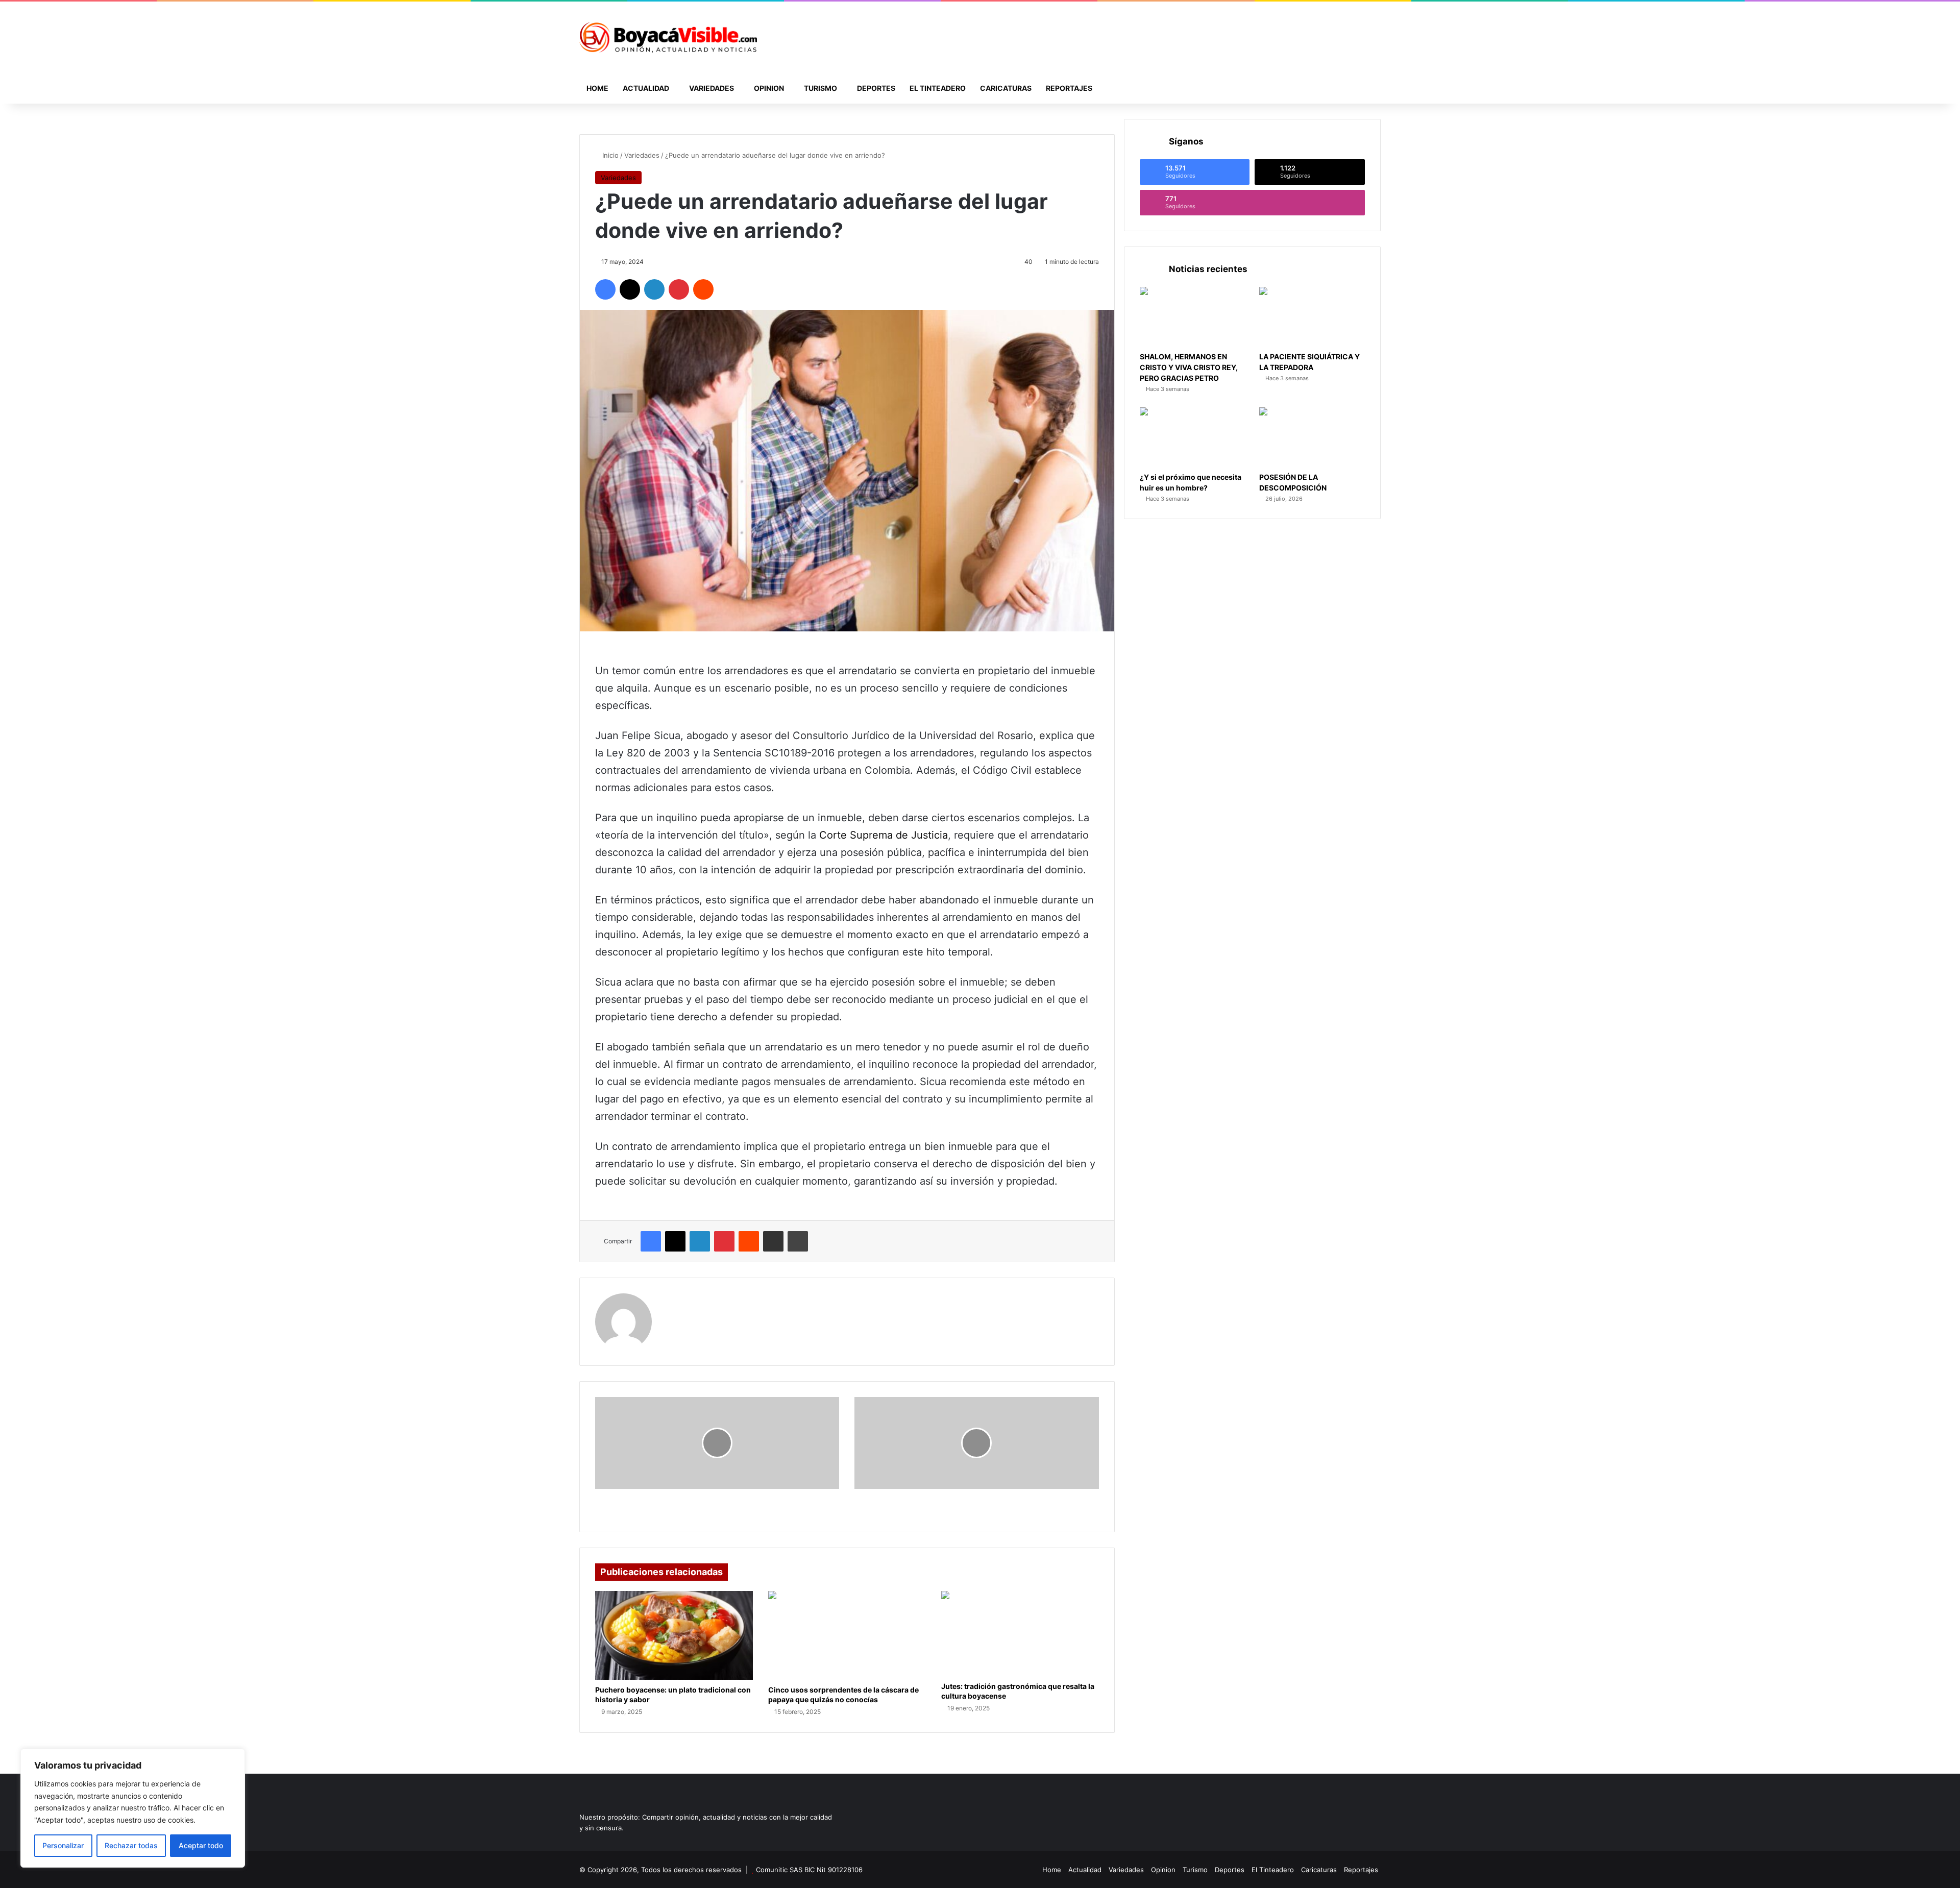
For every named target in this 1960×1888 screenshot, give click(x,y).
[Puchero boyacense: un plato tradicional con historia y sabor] (674, 1635)
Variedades (712, 88)
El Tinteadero (938, 88)
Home (597, 88)
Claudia (679, 1300)
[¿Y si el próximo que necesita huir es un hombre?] (1193, 437)
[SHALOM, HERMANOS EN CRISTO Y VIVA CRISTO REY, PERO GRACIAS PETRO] (1193, 317)
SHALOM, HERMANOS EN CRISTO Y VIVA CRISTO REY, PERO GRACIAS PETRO (1189, 367)
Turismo (820, 88)
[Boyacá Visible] (668, 37)
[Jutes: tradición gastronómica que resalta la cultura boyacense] (1020, 1634)
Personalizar (63, 1845)
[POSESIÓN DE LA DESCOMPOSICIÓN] (1312, 437)
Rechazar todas (131, 1845)
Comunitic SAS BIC (786, 1870)
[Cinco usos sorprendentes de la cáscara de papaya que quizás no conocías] (847, 1635)
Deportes (876, 88)
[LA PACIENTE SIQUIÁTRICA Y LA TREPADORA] (1312, 317)
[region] (133, 1808)
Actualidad (646, 88)
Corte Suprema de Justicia (884, 835)
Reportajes (1069, 88)
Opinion (769, 88)
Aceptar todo (201, 1845)
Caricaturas (1006, 88)
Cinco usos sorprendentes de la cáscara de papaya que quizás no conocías (843, 1695)
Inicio (609, 155)
